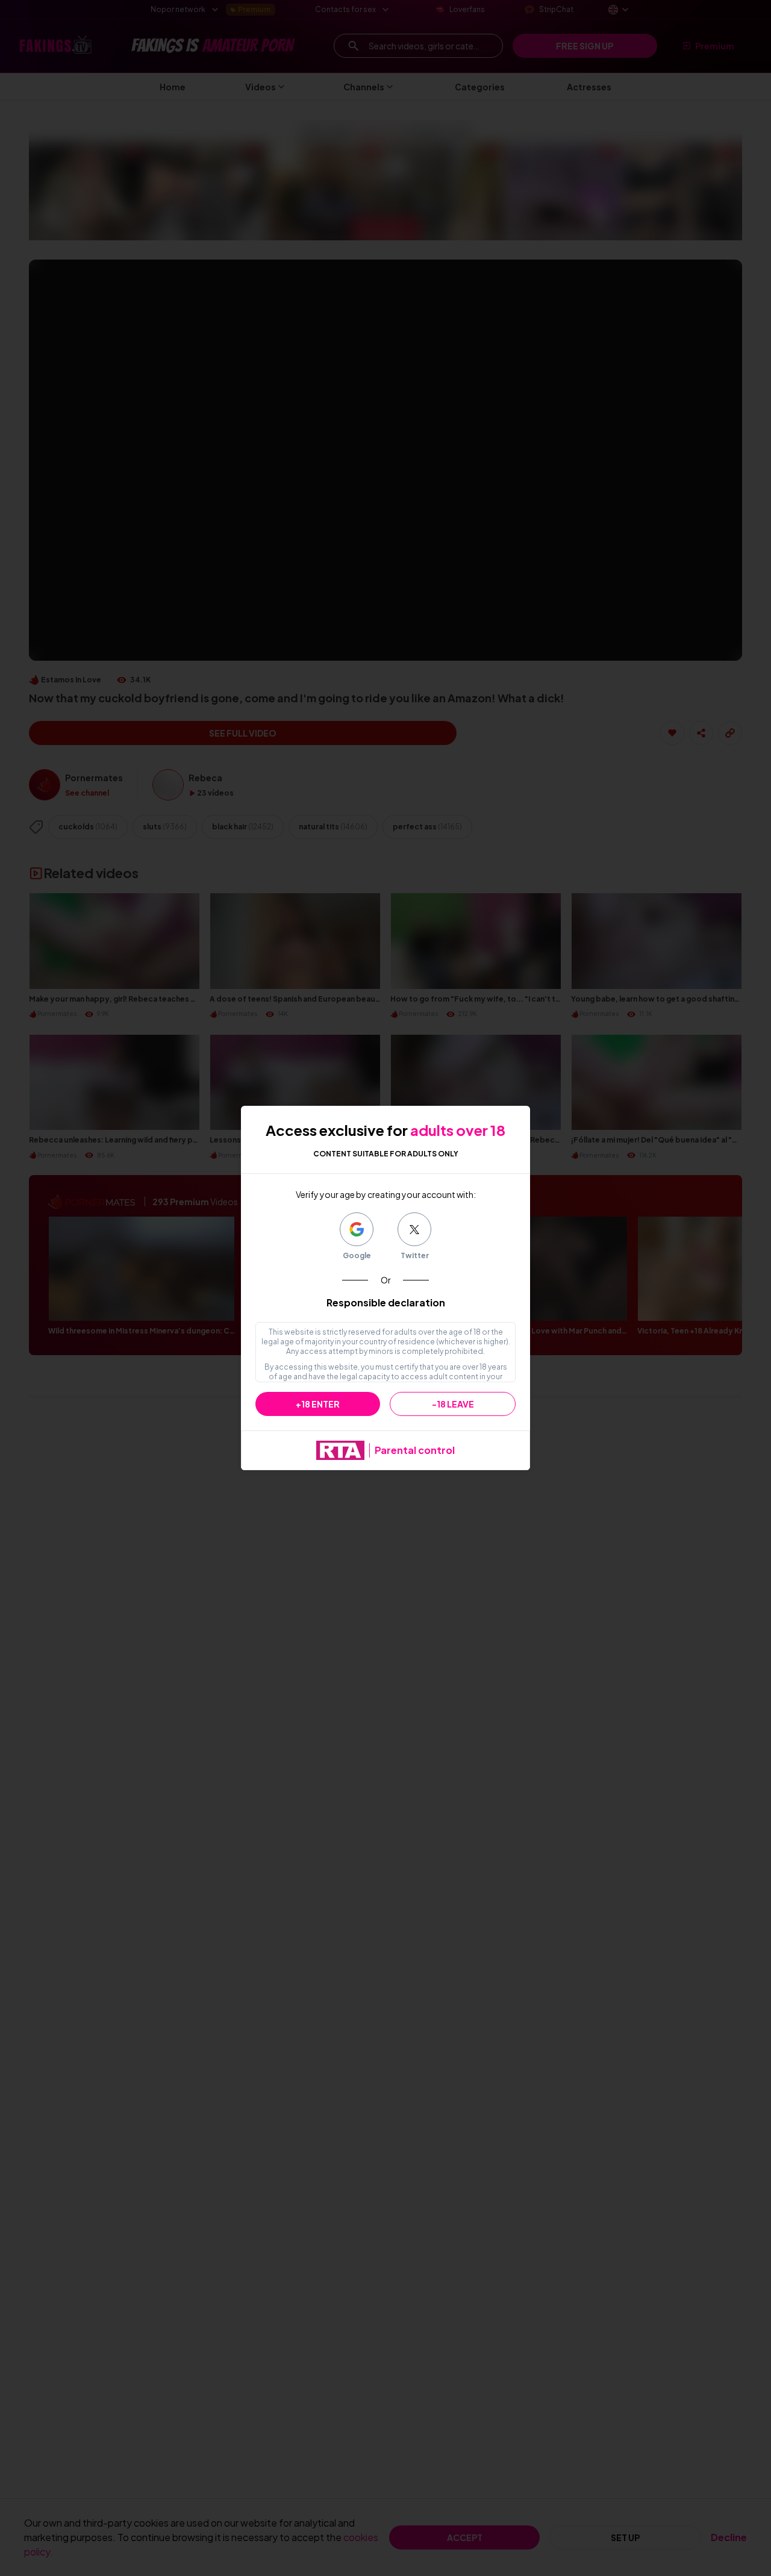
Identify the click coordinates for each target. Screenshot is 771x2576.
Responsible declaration (386, 1302)
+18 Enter (318, 1404)
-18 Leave (453, 1404)
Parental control (415, 1450)
